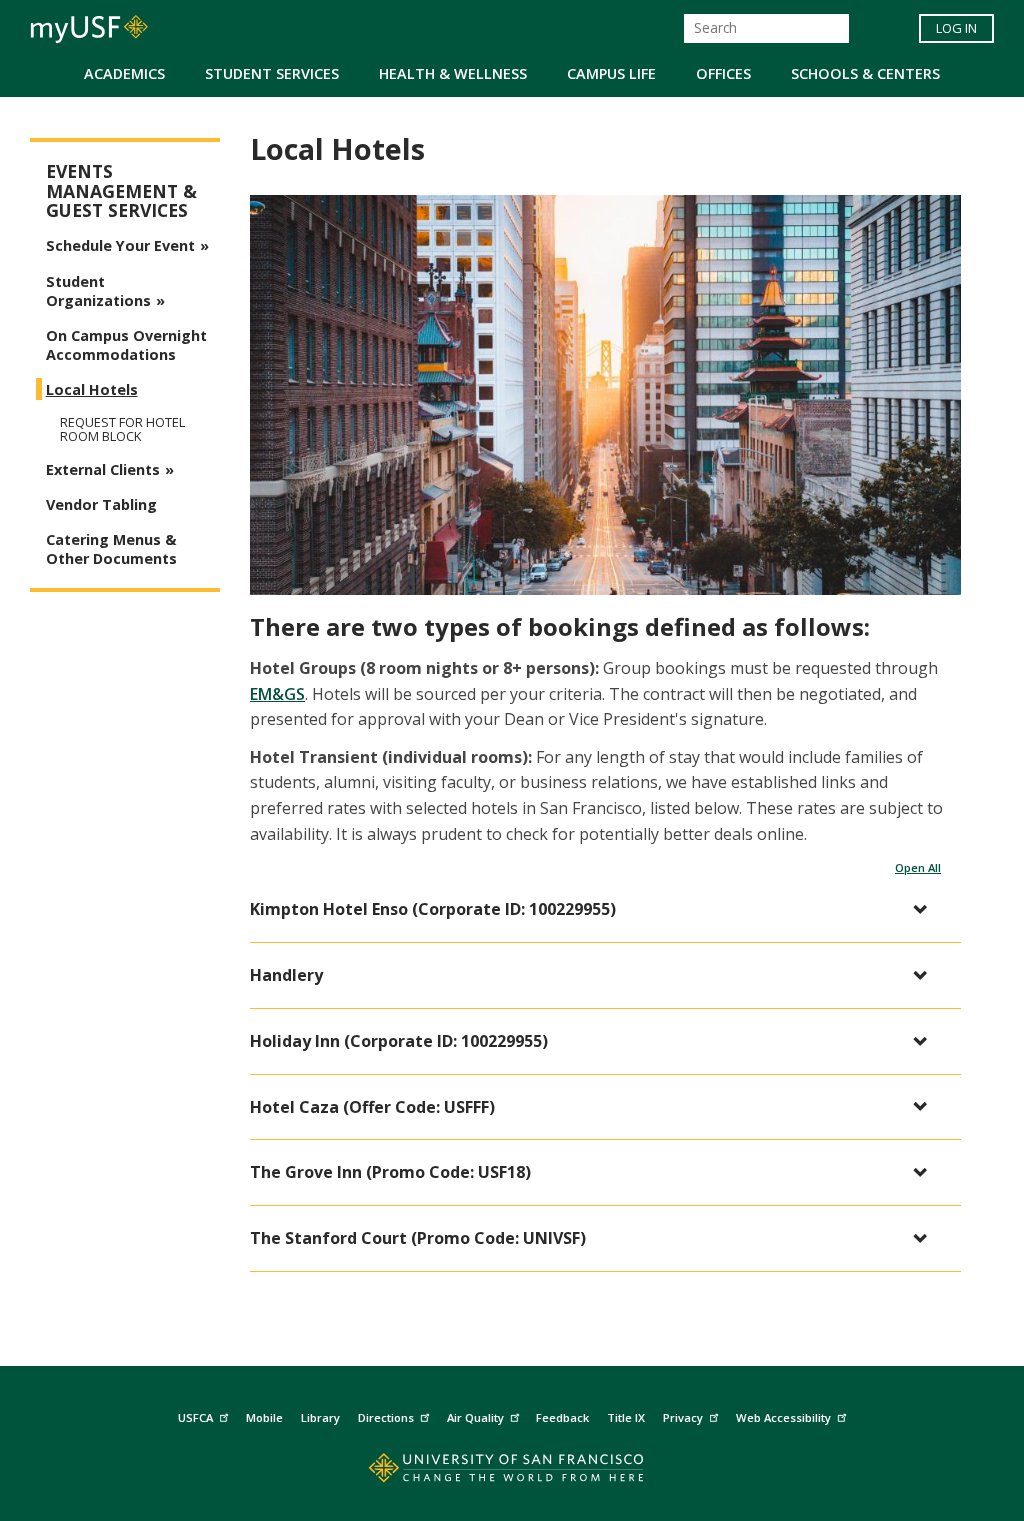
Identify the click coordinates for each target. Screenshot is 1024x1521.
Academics (124, 73)
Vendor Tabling (101, 504)
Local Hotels (92, 389)
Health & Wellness (453, 73)
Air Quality (475, 1417)
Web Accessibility (783, 1417)
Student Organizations (98, 291)
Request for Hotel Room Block (122, 429)
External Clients (103, 469)
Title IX (626, 1417)
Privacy (683, 1417)
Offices (723, 73)
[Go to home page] (512, 1472)
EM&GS (277, 694)
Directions (386, 1417)
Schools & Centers (865, 73)
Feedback (562, 1417)
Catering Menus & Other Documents (111, 549)
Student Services (272, 73)
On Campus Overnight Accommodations (126, 345)
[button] (595, 909)
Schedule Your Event (120, 245)
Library (320, 1417)
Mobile (264, 1417)
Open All (918, 867)
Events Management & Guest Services (121, 191)
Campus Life (611, 73)
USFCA (195, 1417)
